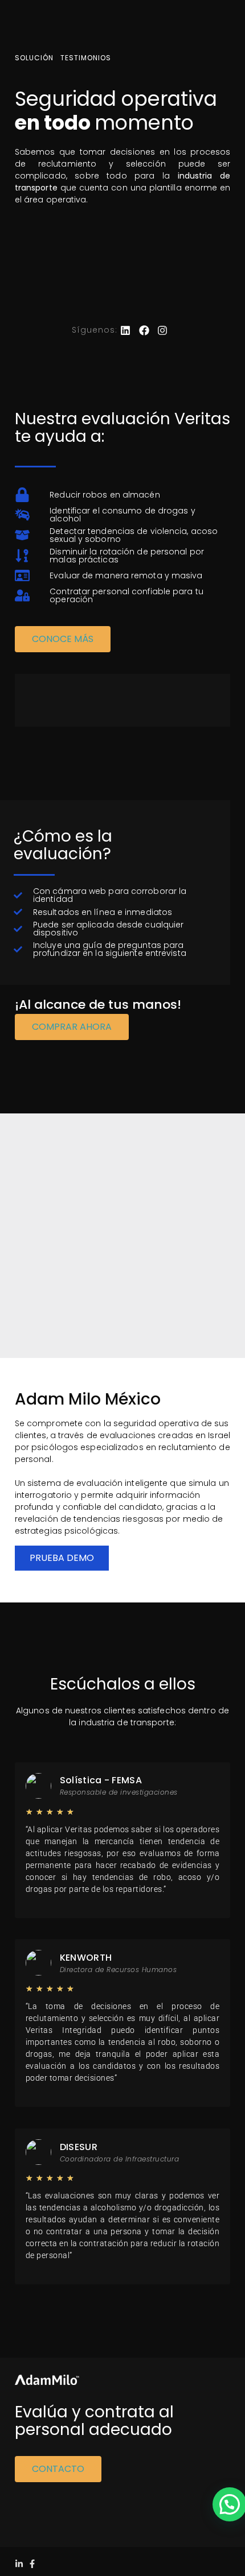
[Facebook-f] (32, 2564)
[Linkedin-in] (19, 2564)
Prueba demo (62, 1558)
